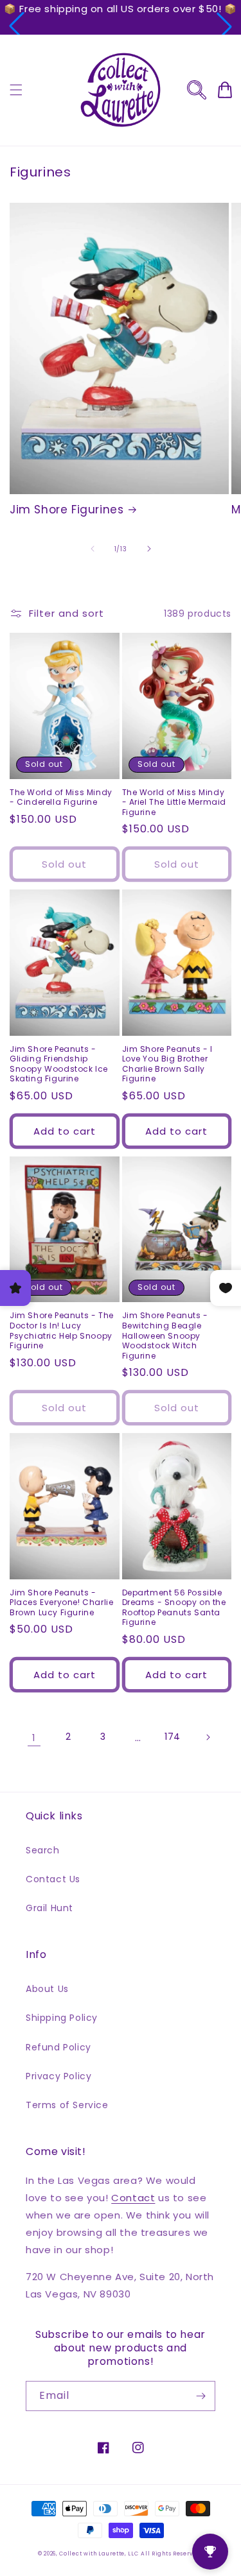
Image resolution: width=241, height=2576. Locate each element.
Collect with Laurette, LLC (99, 2554)
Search (43, 1850)
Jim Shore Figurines (67, 510)
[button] (17, 26)
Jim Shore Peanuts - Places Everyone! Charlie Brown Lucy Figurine (61, 1603)
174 (173, 1737)
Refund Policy (58, 2047)
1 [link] (34, 1738)
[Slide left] (93, 549)
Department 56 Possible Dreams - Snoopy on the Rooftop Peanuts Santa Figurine (174, 1608)
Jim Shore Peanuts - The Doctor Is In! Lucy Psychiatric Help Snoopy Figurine (62, 1330)
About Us (47, 1989)
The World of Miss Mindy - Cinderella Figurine (61, 797)
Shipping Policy (62, 2018)
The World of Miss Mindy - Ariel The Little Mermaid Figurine (174, 803)
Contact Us (53, 1879)
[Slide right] (149, 549)
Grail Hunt (49, 1908)
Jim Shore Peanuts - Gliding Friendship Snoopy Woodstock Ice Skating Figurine (59, 1064)
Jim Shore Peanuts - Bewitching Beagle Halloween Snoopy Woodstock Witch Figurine (165, 1335)
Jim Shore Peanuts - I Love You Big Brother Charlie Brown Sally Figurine (168, 1064)
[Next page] (208, 1737)
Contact (133, 2198)
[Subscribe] (201, 2396)
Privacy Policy (58, 2076)
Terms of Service (67, 2105)
